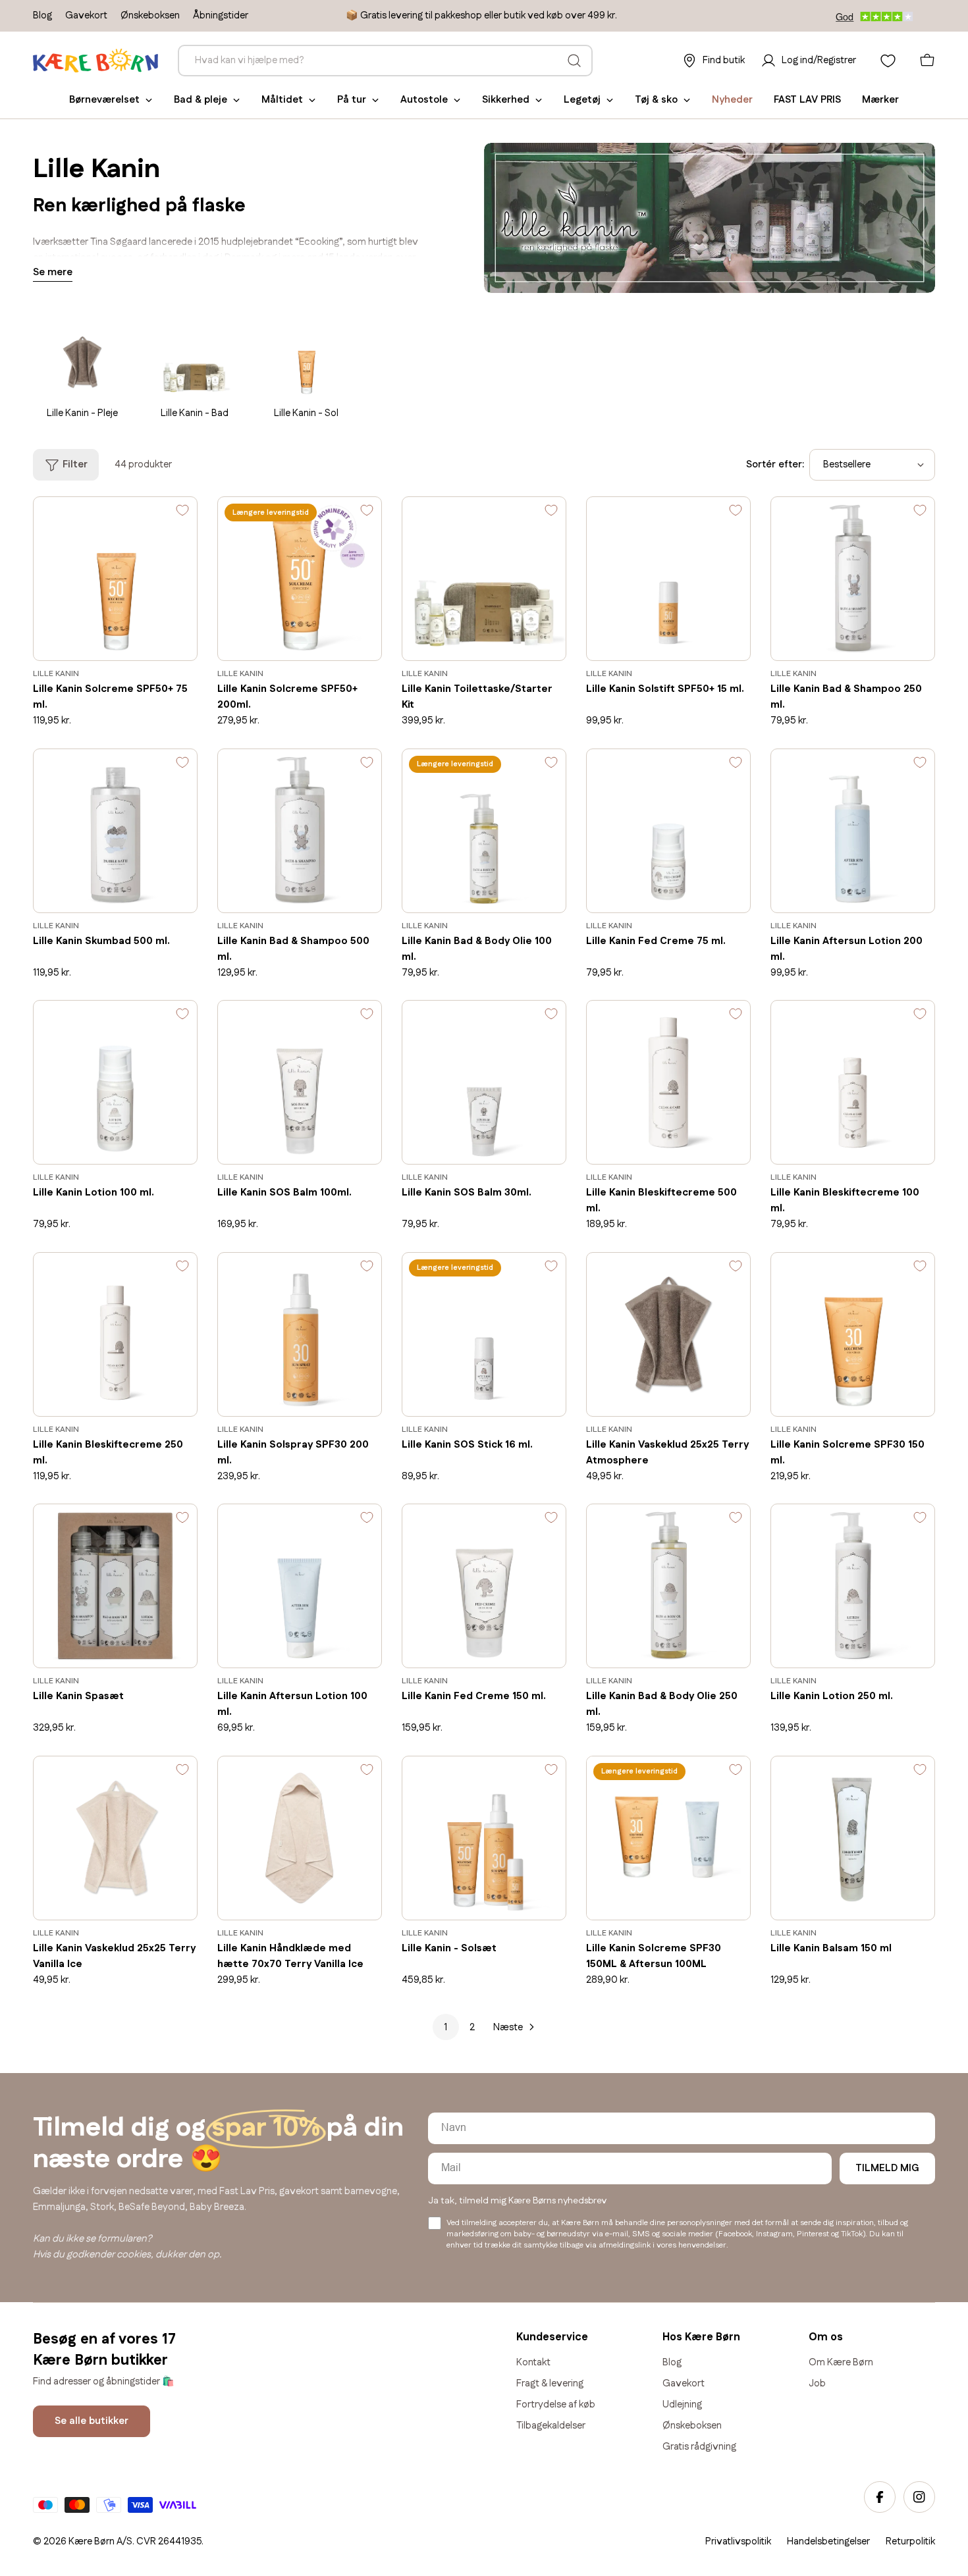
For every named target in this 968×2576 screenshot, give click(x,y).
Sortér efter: (775, 464)
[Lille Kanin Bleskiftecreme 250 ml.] (115, 1334)
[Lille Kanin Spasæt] (115, 1586)
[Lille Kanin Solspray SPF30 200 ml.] (300, 1334)
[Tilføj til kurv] (168, 641)
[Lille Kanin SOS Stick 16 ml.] (484, 1334)
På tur (352, 100)
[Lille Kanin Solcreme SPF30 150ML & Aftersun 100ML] (668, 1838)
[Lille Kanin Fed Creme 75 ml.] (668, 831)
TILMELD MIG (887, 2168)
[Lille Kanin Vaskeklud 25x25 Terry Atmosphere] (668, 1334)
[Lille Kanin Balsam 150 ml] (853, 1838)
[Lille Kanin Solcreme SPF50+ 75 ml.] (115, 579)
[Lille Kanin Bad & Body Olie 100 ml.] (484, 831)
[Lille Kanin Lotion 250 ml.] (853, 1586)
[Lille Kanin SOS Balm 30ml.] (484, 1082)
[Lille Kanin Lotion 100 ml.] (115, 1082)
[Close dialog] (954, 2197)
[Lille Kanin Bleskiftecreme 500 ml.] (668, 1082)
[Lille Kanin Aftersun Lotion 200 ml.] (853, 831)
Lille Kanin (56, 674)
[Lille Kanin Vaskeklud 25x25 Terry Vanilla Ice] (115, 1838)
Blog (42, 15)
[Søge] (574, 61)
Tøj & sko (656, 100)
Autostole (424, 100)
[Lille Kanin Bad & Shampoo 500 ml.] (300, 831)
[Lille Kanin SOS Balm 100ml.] (300, 1082)
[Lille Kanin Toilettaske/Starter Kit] (484, 579)
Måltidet (282, 100)
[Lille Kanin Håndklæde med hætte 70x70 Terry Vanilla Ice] (300, 1838)
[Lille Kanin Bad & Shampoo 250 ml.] (853, 579)
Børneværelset (104, 100)
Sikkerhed (506, 100)
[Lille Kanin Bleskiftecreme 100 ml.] (853, 1082)
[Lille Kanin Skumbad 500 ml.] (115, 831)
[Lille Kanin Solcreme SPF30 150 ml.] (853, 1334)
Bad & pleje (201, 100)
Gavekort (86, 15)
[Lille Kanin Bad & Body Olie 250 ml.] (668, 1586)
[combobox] (385, 61)
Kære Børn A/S (100, 2541)
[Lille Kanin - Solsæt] (484, 1838)
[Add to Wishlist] (182, 513)
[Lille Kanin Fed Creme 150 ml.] (484, 1586)
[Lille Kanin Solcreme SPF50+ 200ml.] (300, 579)
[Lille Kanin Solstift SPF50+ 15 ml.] (668, 579)
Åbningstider (221, 15)
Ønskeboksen (150, 15)
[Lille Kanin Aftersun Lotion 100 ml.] (300, 1586)
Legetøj (582, 100)
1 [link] (445, 2027)
